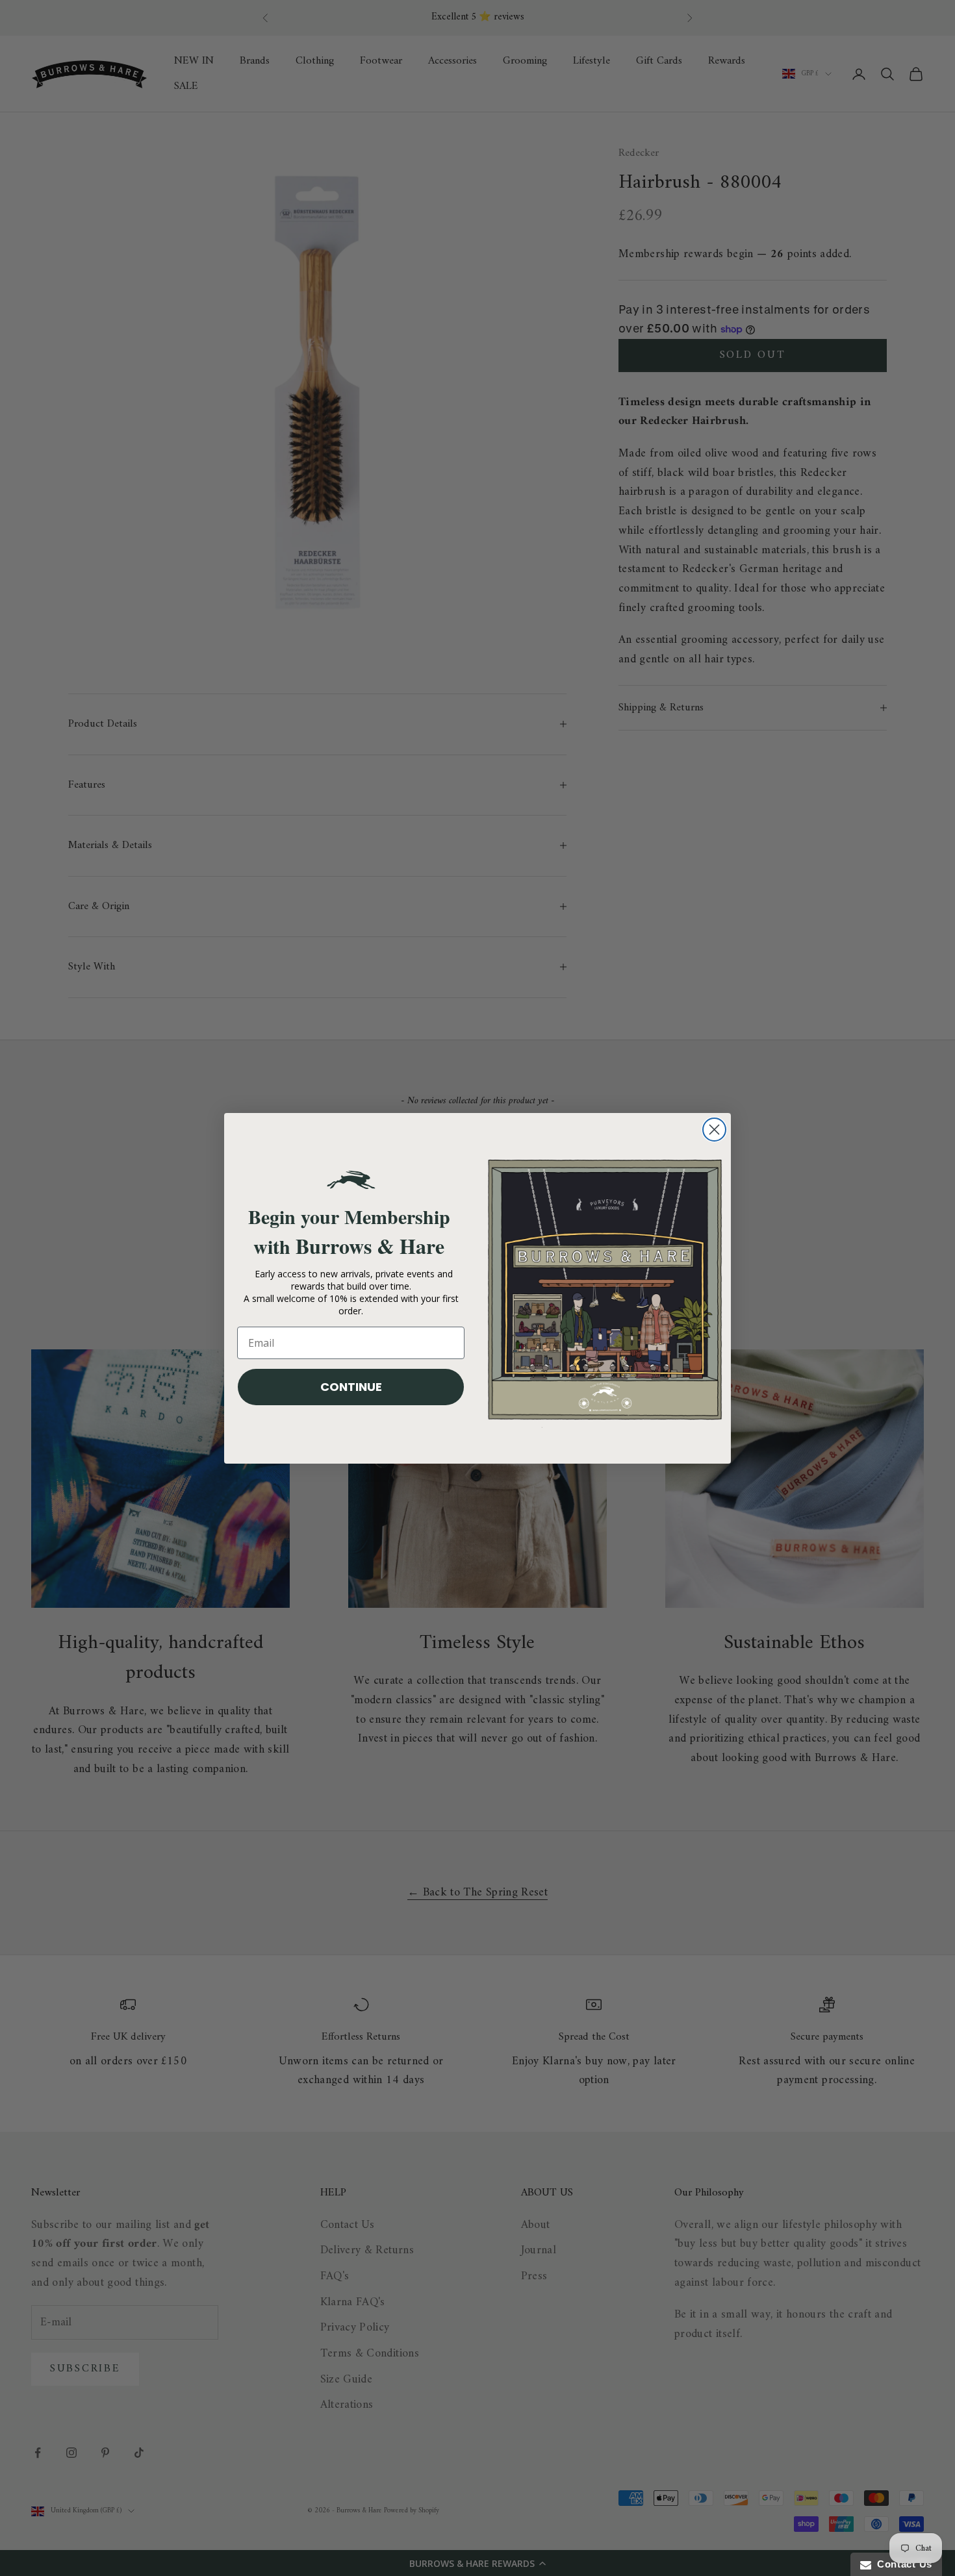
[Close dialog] (714, 1130)
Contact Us (902, 2564)
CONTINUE (351, 1387)
